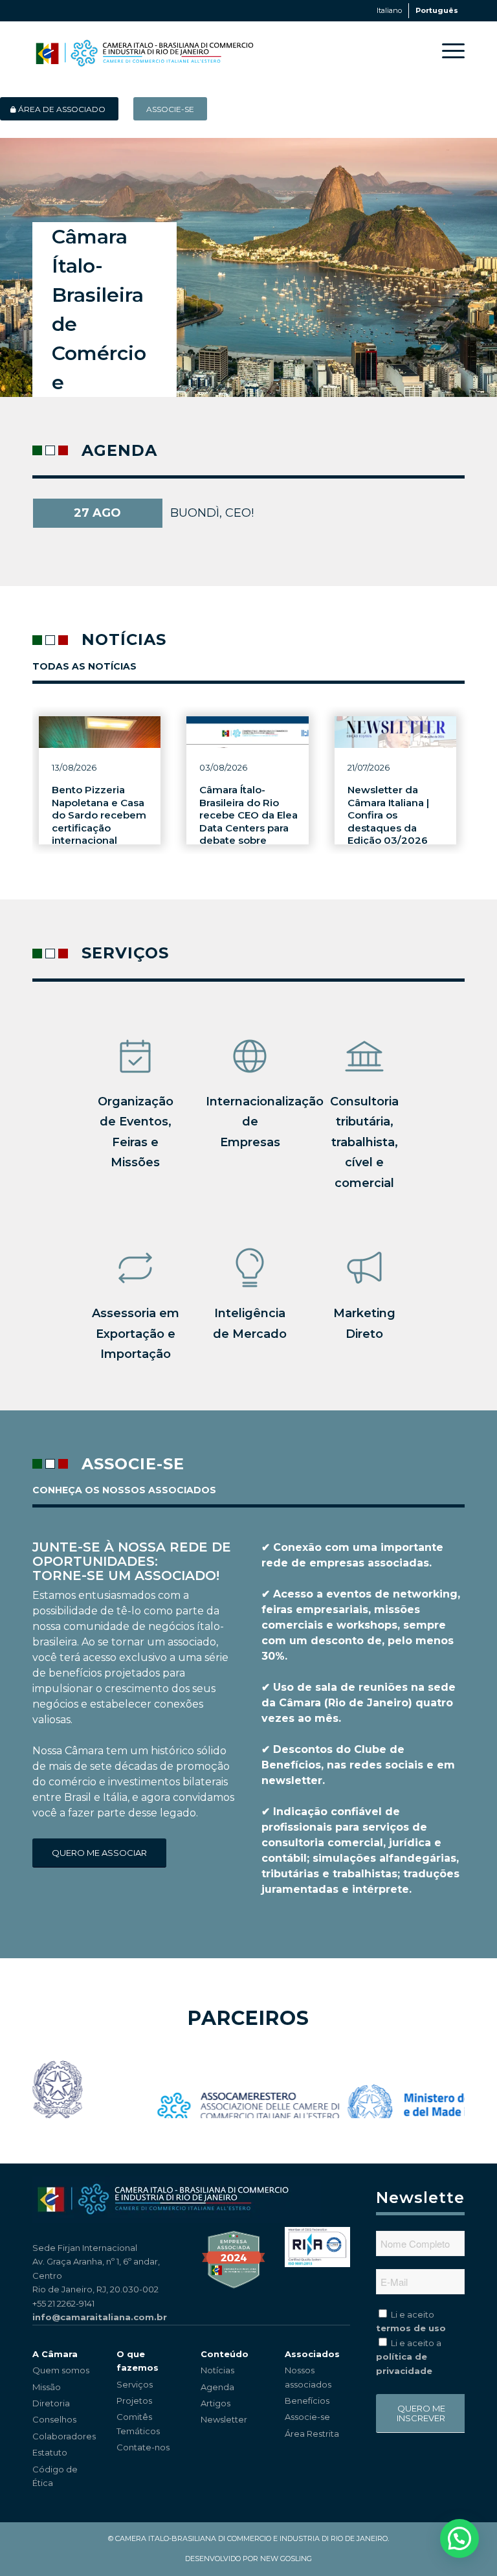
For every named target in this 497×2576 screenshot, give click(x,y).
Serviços (135, 2384)
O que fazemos (138, 2361)
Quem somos (61, 2370)
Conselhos (54, 2419)
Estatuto (50, 2452)
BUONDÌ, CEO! (212, 513)
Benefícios (307, 2401)
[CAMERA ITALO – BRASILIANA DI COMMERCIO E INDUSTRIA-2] (144, 51)
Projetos (134, 2401)
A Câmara (55, 2354)
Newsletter (224, 2419)
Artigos (215, 2403)
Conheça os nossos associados (124, 1490)
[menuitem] (447, 51)
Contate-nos (143, 2447)
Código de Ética (55, 2476)
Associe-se (307, 2417)
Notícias (217, 2370)
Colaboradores (64, 2436)
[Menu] (447, 51)
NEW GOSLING (286, 2559)
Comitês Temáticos (138, 2423)
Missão (47, 2387)
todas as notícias (84, 666)
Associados (312, 2354)
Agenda (217, 2387)
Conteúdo (225, 2354)
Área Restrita (312, 2434)
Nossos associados (308, 2377)
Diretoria (51, 2403)
